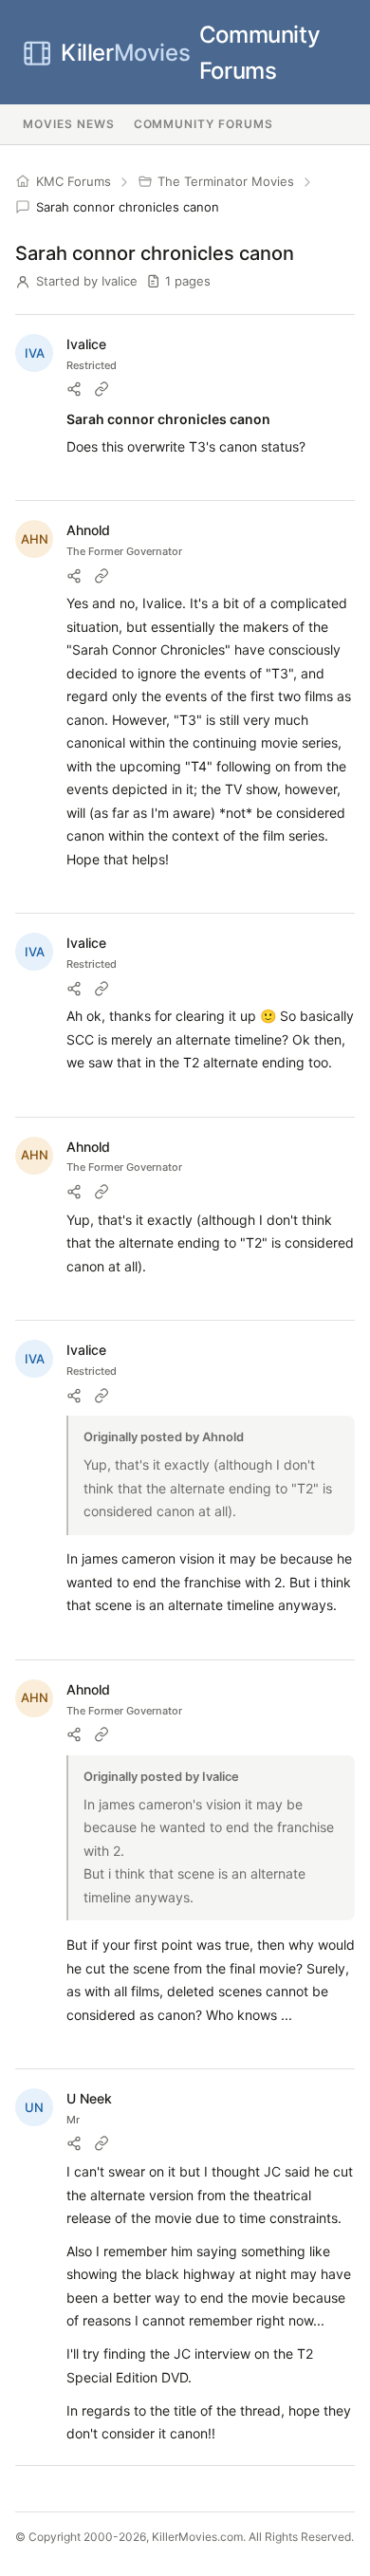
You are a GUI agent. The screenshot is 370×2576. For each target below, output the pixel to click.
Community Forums (190, 53)
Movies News (69, 124)
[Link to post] (102, 389)
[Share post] (74, 389)
